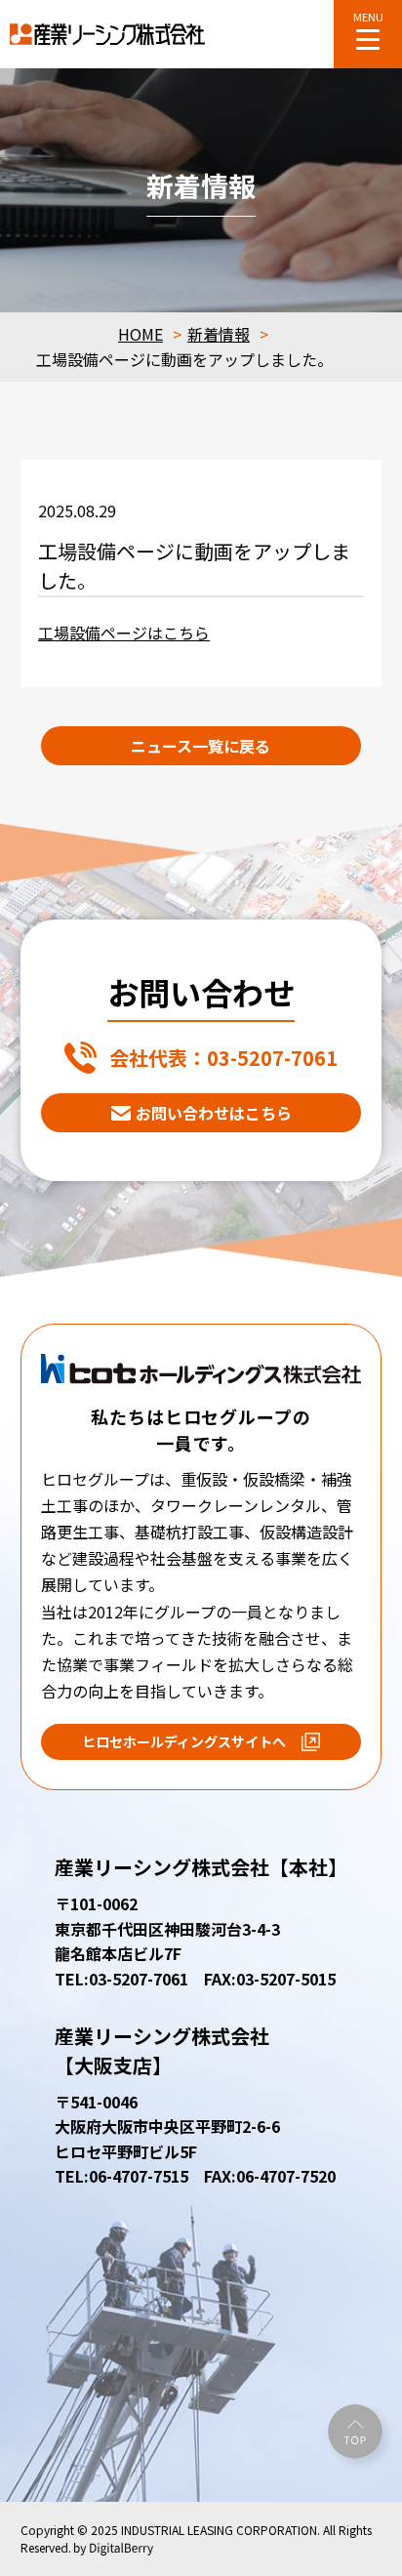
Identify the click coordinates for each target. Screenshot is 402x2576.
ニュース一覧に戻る (201, 746)
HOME (141, 334)
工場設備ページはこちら (124, 633)
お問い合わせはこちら (214, 1113)
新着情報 (219, 334)
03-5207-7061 (223, 1058)
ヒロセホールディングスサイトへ (184, 1741)
